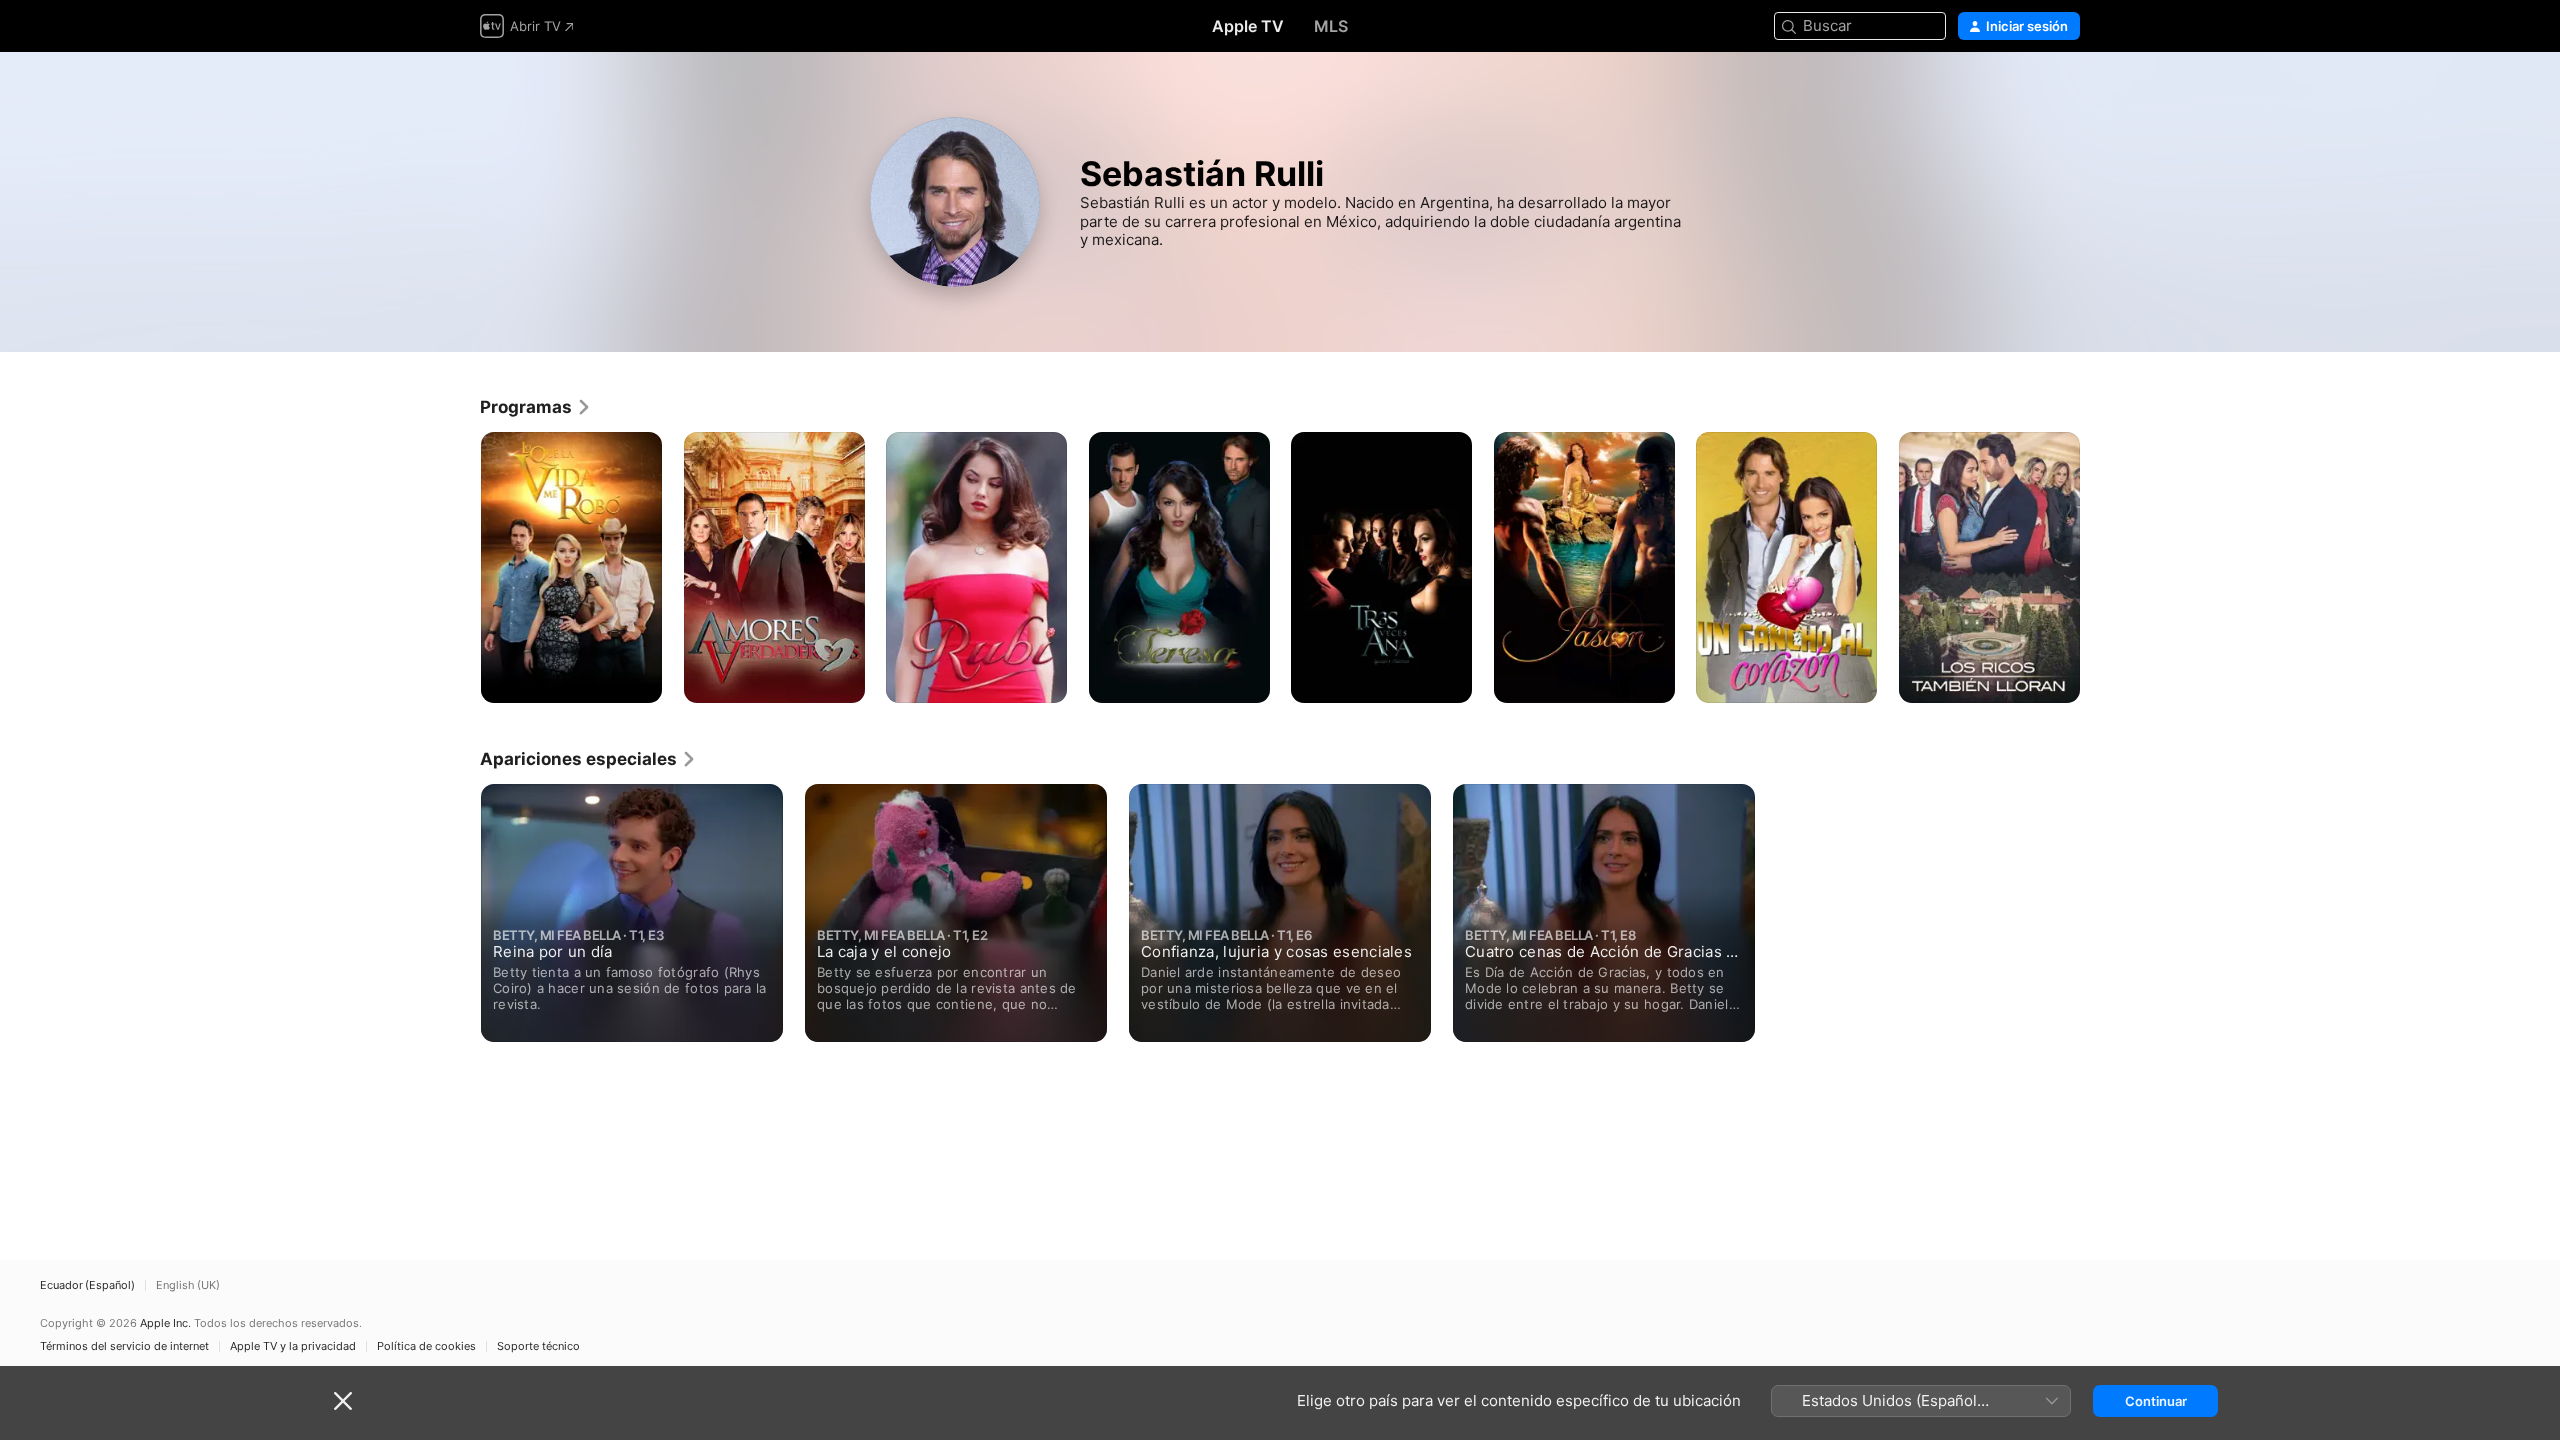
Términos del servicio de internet (124, 1346)
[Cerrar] (343, 1401)
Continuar (2156, 1401)
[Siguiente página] (2100, 567)
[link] (536, 407)
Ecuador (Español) (87, 1285)
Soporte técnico (538, 1346)
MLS (1331, 26)
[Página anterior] (460, 567)
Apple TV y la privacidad (293, 1346)
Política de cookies (426, 1346)
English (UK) (188, 1285)
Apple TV (1248, 26)
